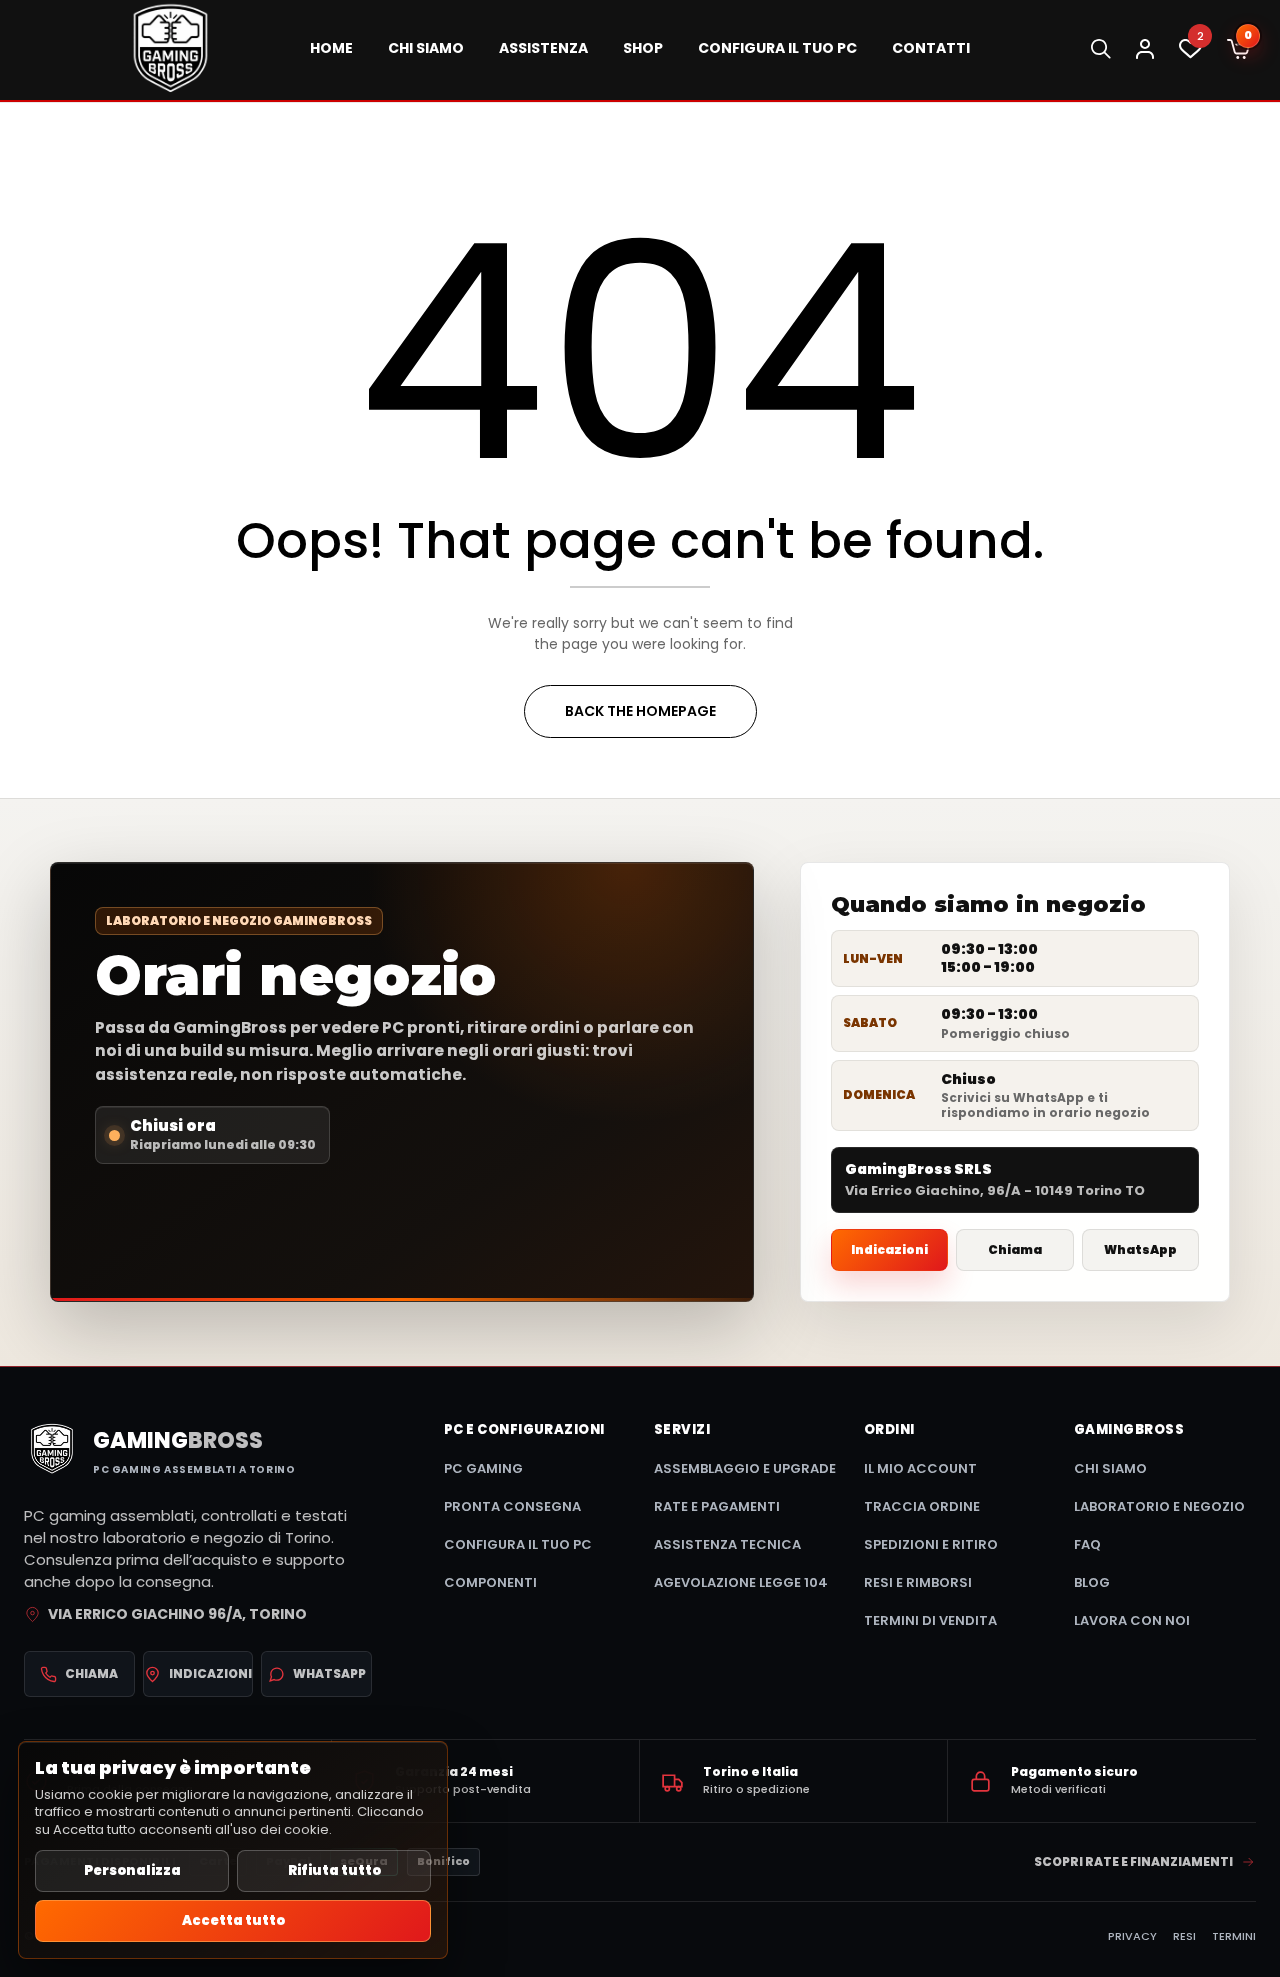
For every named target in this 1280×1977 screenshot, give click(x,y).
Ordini (889, 1430)
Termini (1234, 1936)
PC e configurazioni (524, 1430)
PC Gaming (483, 1468)
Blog (1092, 1582)
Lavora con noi (1132, 1620)
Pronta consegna (512, 1506)
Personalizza (132, 1870)
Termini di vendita (930, 1620)
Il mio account (920, 1468)
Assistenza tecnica (727, 1544)
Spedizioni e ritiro (931, 1544)
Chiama (1015, 1249)
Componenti (490, 1582)
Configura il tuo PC (518, 1544)
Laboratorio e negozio (1159, 1506)
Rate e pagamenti (717, 1506)
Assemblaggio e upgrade (745, 1468)
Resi (1184, 1936)
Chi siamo (1110, 1468)
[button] (1238, 50)
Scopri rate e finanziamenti (1133, 1861)
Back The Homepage (640, 711)
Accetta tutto (233, 1920)
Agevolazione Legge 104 (741, 1582)
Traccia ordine (922, 1506)
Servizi (682, 1430)
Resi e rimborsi (918, 1582)
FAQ (1087, 1544)
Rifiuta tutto (334, 1870)
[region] (233, 1850)
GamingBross (1129, 1430)
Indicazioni (889, 1249)
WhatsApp (1140, 1249)
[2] (1190, 54)
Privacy (1132, 1936)
